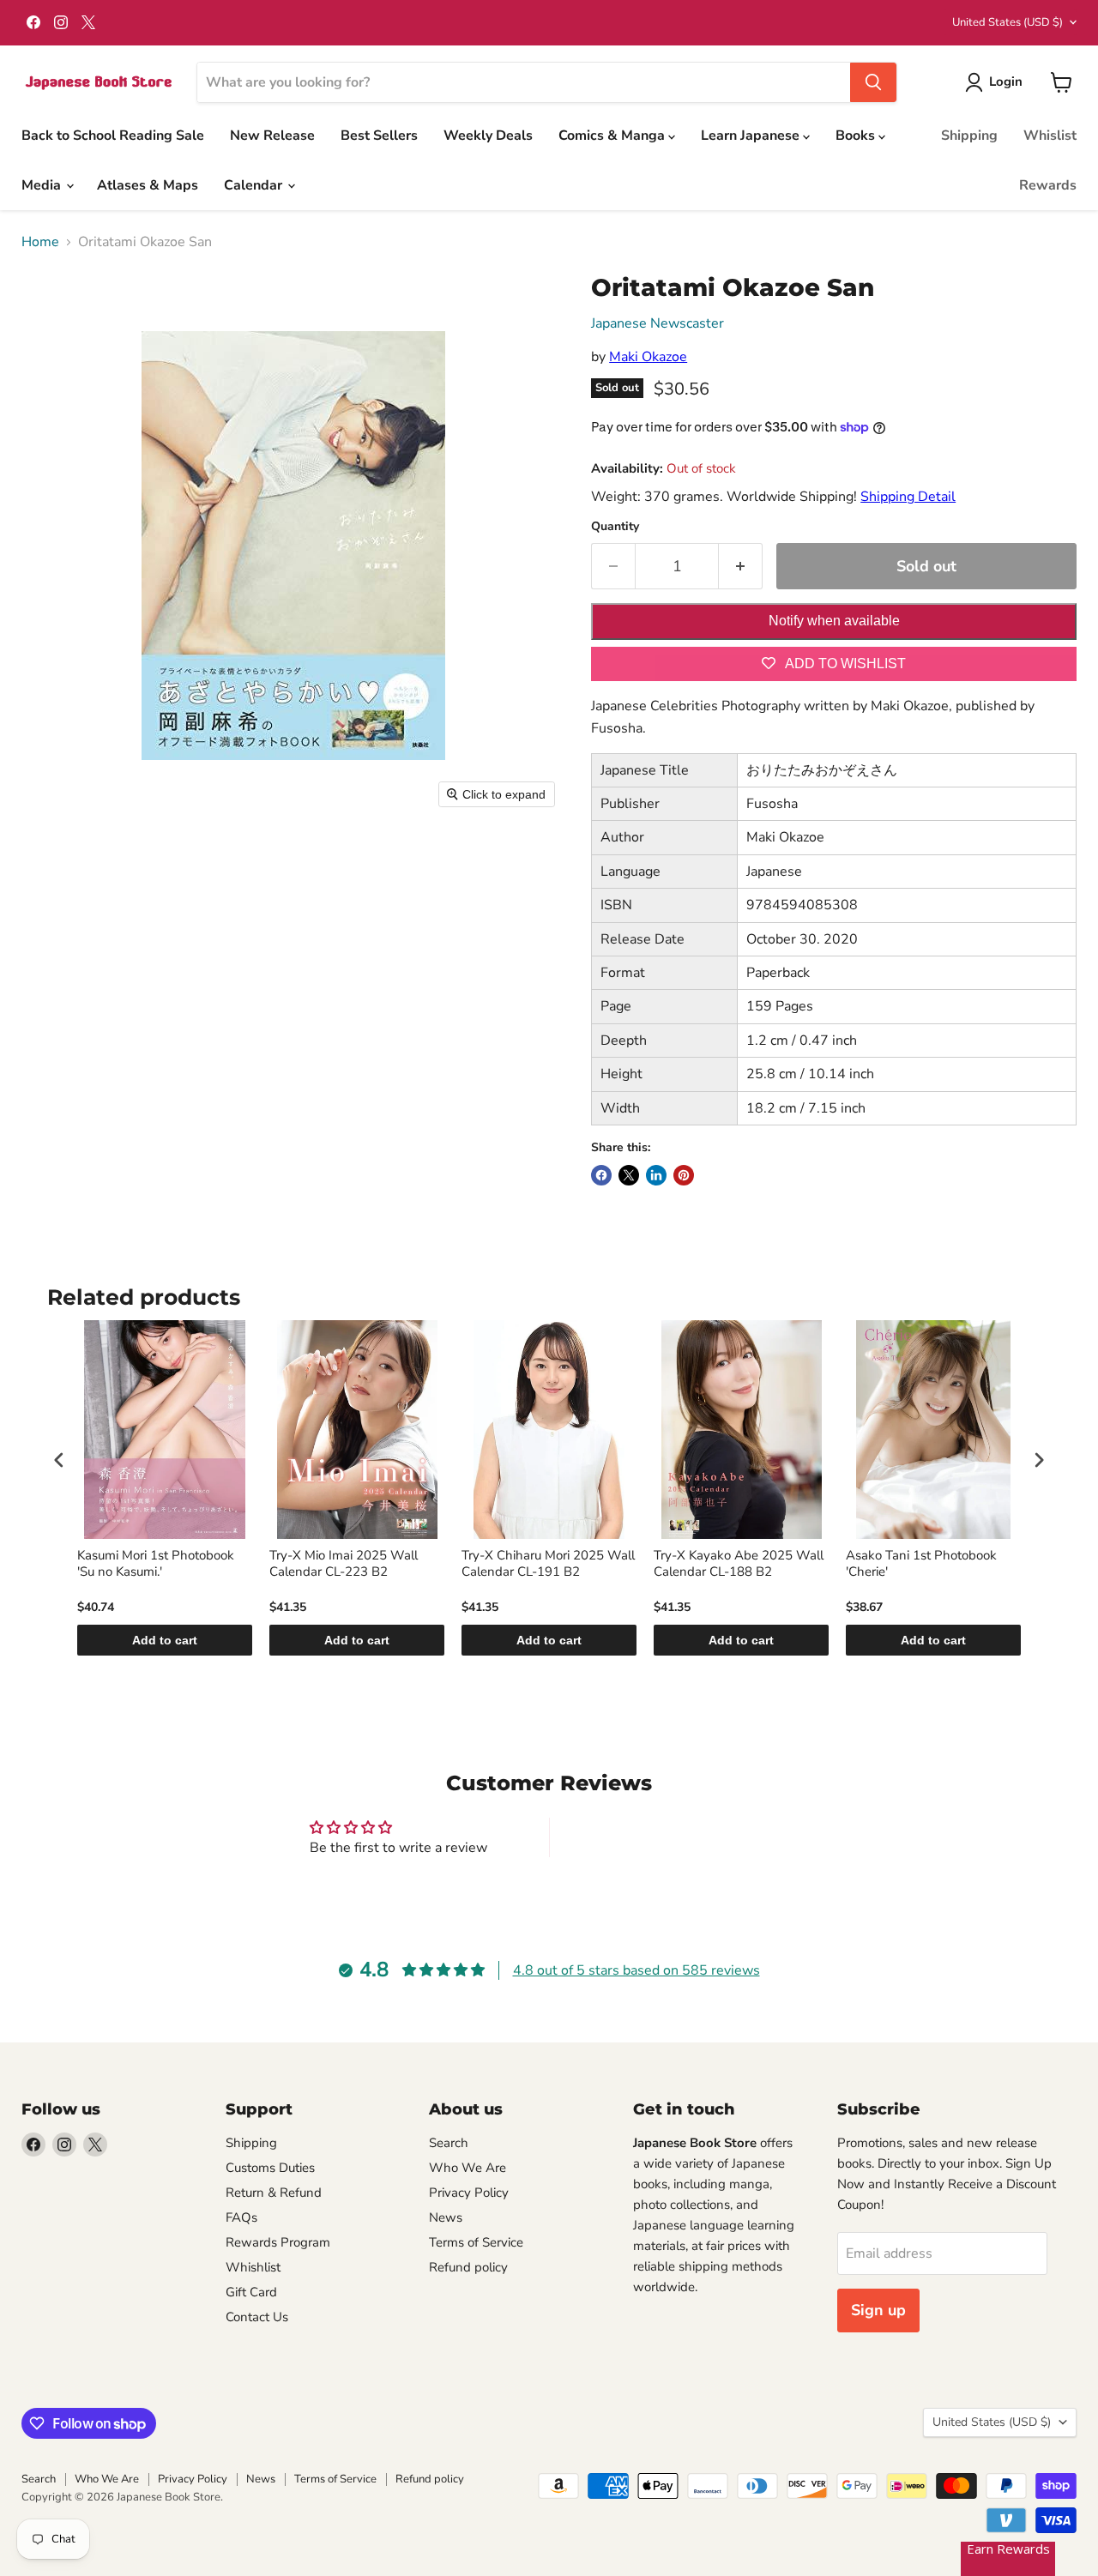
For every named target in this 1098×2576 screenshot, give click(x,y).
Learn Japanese (752, 136)
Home (40, 242)
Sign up (878, 2310)
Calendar (255, 185)
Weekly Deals (488, 136)
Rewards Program (278, 2242)
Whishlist (253, 2267)
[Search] (873, 82)
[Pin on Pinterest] (684, 1175)
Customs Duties (270, 2168)
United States (1008, 22)
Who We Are (468, 2168)
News (446, 2217)
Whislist (1050, 136)
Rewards (1048, 185)
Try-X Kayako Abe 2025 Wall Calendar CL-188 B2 (739, 1564)
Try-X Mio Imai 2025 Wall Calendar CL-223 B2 (344, 1564)
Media (43, 185)
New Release (272, 136)
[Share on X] (629, 1175)
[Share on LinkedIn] (656, 1175)
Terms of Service (476, 2242)
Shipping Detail (908, 497)
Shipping (969, 136)
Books (857, 136)
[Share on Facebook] (601, 1175)
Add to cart (165, 1640)
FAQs (241, 2217)
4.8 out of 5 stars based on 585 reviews (636, 1970)
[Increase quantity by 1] (741, 567)
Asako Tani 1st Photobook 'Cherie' (921, 1564)
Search (449, 2143)
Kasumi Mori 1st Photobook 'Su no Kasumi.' (156, 1564)
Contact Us (257, 2317)
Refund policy (468, 2267)
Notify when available (834, 621)
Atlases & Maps (148, 185)
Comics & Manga (613, 136)
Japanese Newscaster (658, 323)
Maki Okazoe (648, 357)
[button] (997, 82)
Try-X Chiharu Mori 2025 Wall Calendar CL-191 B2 (548, 1564)
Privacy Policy (469, 2193)
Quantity (615, 527)
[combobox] (524, 82)
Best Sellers (379, 136)
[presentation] (59, 1460)
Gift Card (251, 2292)
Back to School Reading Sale (113, 136)
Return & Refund (274, 2193)
